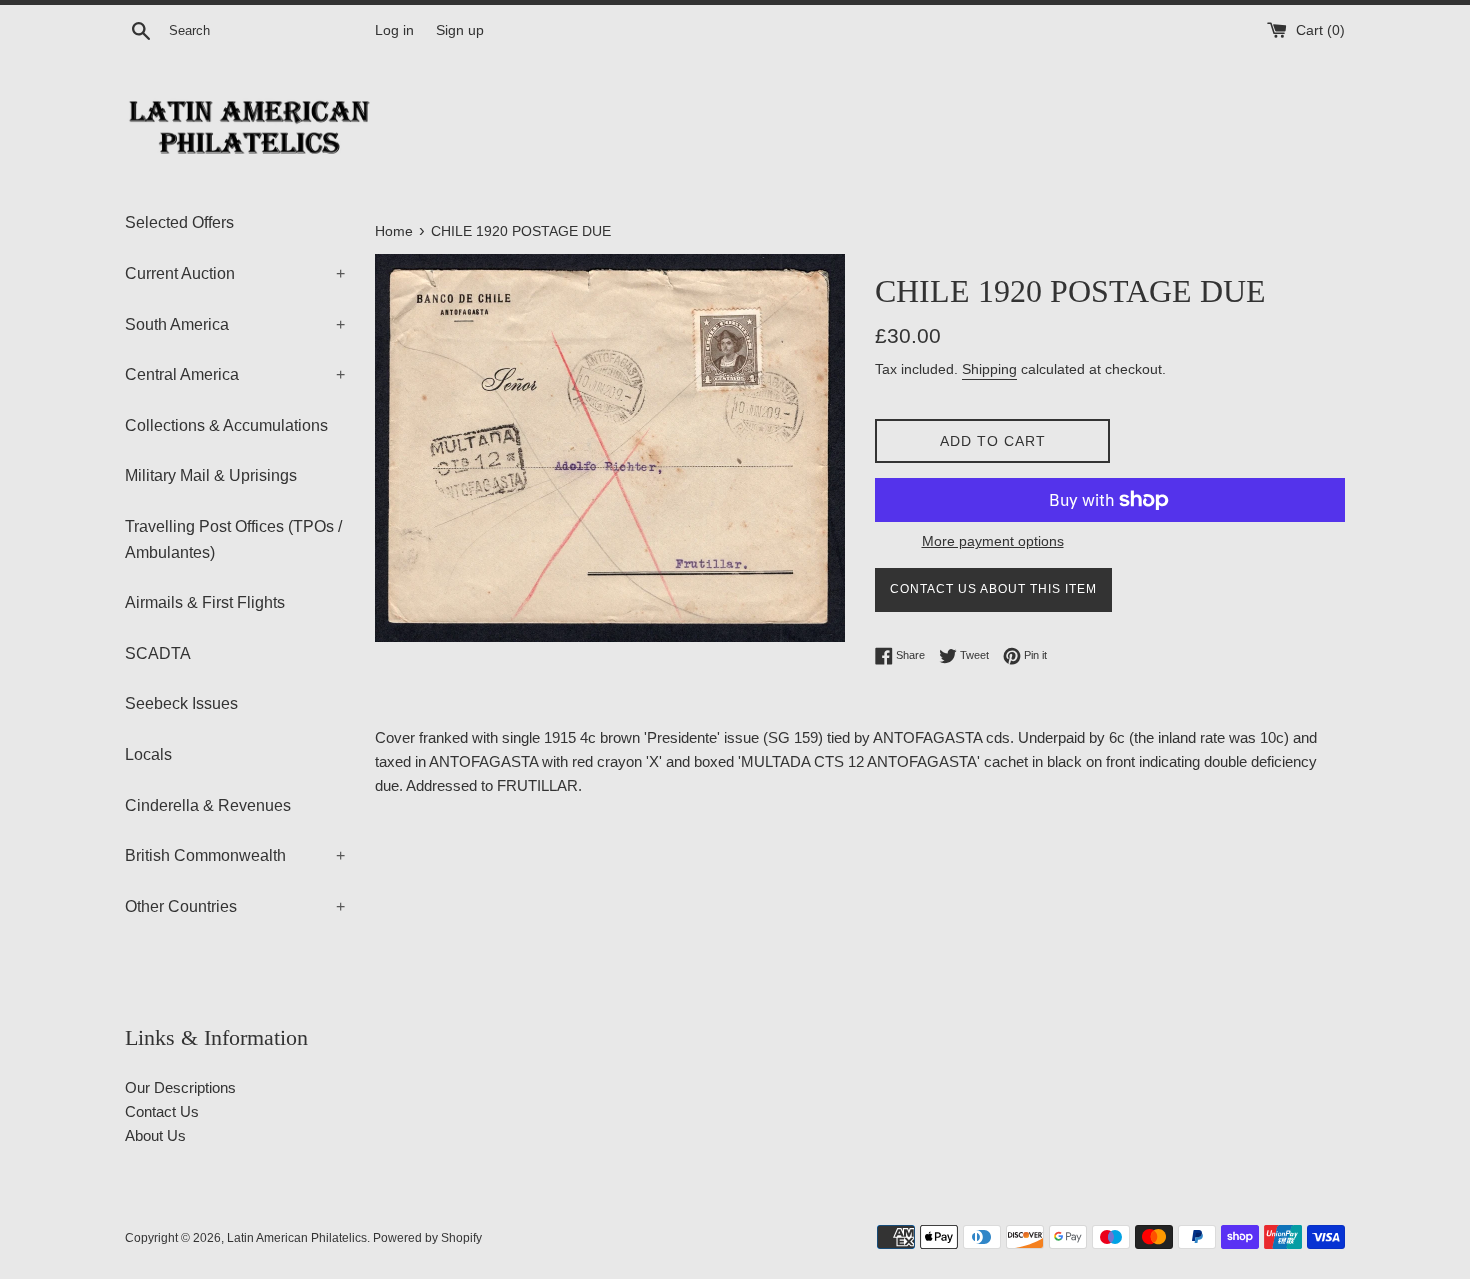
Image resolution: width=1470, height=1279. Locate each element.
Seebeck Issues (181, 703)
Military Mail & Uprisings (211, 475)
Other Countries (235, 906)
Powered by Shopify (427, 1238)
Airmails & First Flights (205, 602)
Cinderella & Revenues (208, 805)
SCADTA (158, 653)
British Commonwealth (235, 855)
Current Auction (235, 273)
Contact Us (162, 1111)
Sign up (460, 30)
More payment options (993, 541)
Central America (235, 374)
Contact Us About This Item (993, 589)
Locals (148, 754)
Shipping (989, 369)
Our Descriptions (180, 1087)
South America (235, 324)
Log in (394, 30)
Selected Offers (179, 222)
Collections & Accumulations (226, 425)
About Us (155, 1135)
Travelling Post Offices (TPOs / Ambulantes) (233, 539)
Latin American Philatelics (297, 1238)
